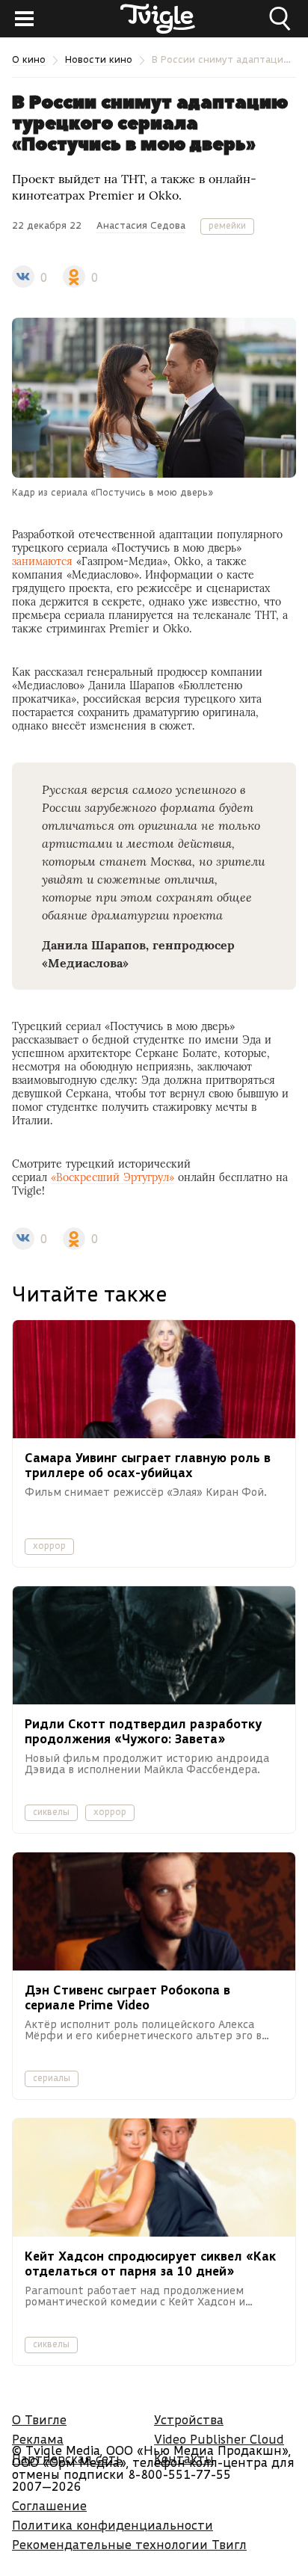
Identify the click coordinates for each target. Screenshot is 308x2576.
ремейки (227, 225)
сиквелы (51, 1812)
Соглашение (49, 2505)
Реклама (38, 2439)
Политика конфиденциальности (113, 2525)
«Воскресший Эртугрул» (113, 1177)
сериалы (52, 2078)
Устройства (189, 2419)
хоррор (49, 1546)
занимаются (42, 561)
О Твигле (39, 2419)
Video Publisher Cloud (219, 2439)
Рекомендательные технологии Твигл (129, 2544)
